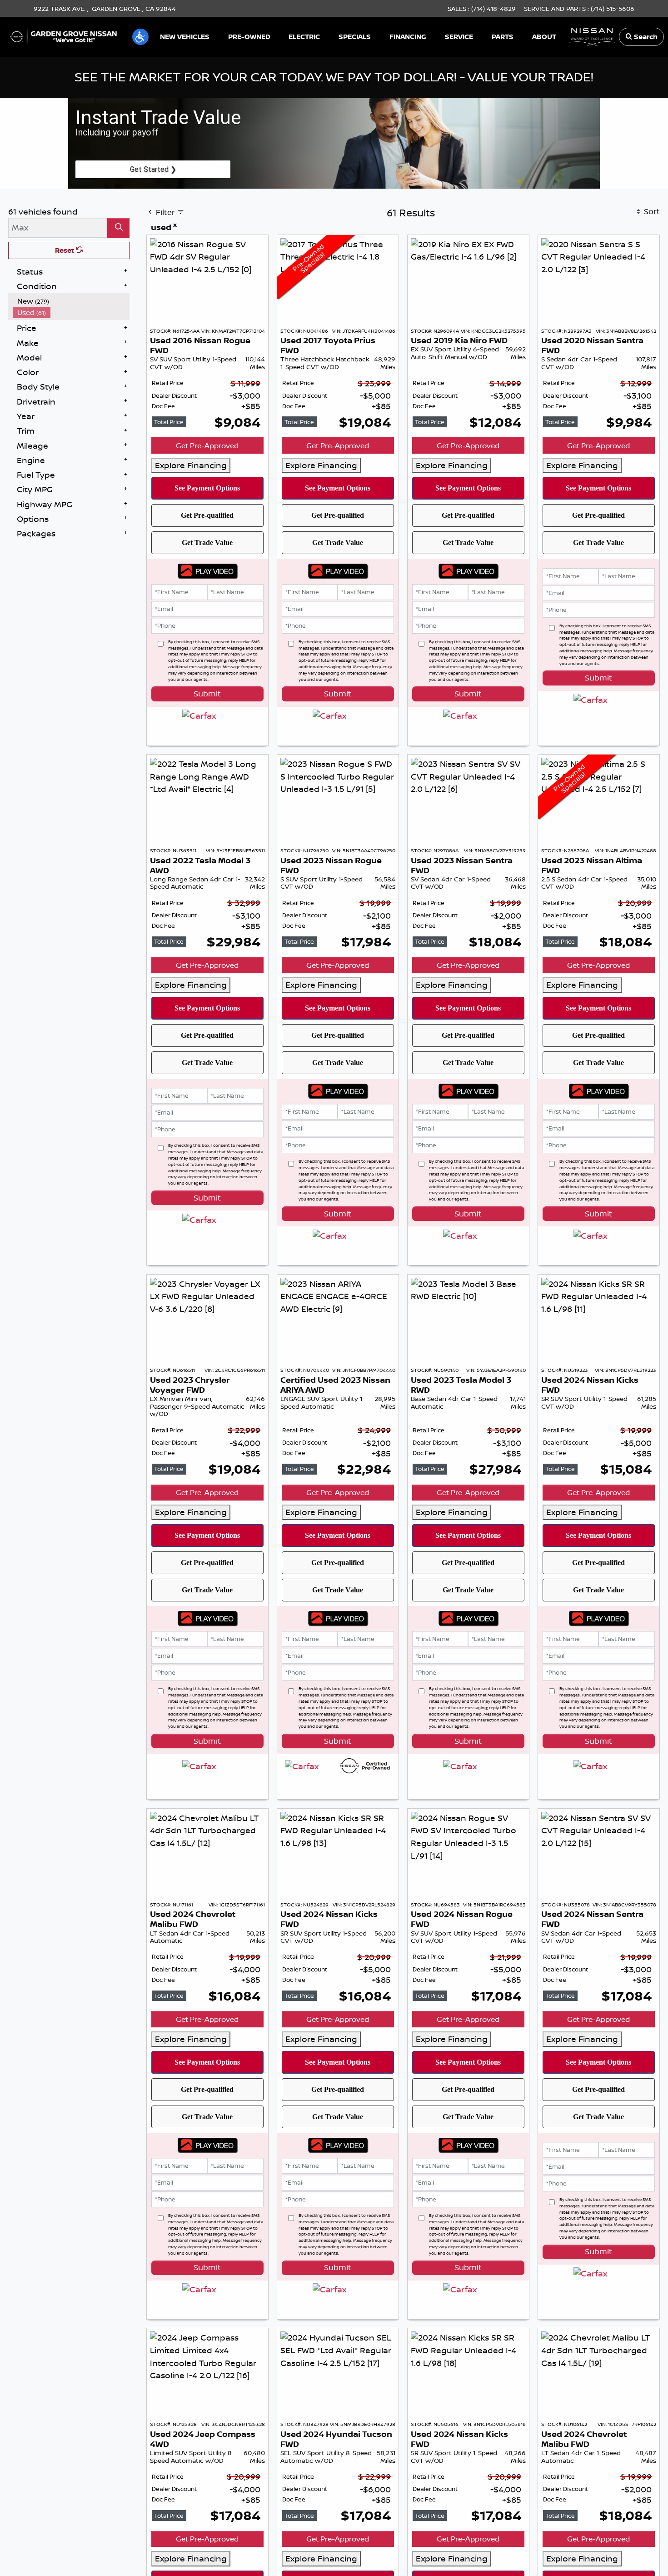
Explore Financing (191, 465)
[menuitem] (71, 301)
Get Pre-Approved (207, 445)
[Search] (118, 228)
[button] (140, 37)
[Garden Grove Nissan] (64, 36)
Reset (65, 250)
